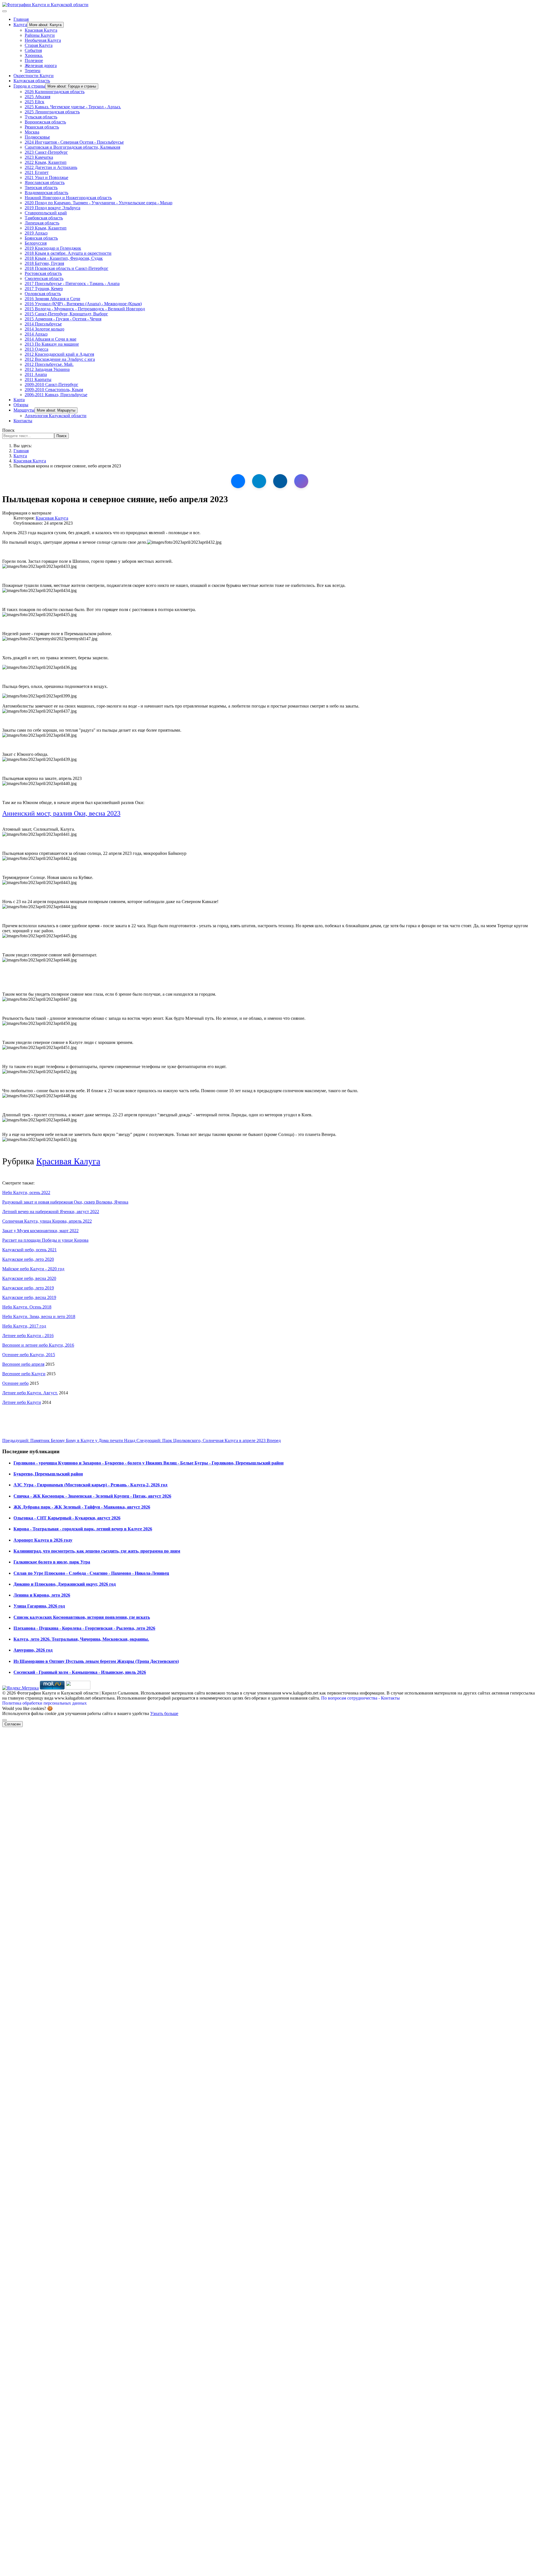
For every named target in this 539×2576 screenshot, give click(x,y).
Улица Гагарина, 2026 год (39, 1606)
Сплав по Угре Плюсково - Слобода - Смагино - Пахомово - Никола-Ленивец (91, 1573)
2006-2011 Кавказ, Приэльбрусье (56, 395)
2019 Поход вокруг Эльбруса (52, 208)
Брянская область (41, 238)
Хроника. (34, 55)
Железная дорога (41, 66)
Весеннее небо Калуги (24, 1374)
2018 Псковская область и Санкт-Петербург (67, 268)
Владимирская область (46, 193)
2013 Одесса (36, 349)
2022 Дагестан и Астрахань (51, 167)
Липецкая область (42, 223)
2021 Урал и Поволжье (46, 177)
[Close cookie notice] (4, 1720)
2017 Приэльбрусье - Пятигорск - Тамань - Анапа (72, 283)
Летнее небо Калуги (22, 1402)
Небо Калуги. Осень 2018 (27, 1307)
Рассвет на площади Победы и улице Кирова (45, 1240)
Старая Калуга (39, 45)
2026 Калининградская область (55, 92)
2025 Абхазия (37, 97)
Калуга (20, 25)
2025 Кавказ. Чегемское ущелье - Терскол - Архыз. (73, 107)
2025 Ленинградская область (52, 112)
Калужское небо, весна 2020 (29, 1278)
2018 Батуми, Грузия (44, 263)
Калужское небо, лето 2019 (28, 1288)
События (33, 50)
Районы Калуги (40, 35)
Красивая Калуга (41, 30)
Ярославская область (45, 182)
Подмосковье (37, 137)
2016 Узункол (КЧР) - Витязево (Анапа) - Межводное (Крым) (83, 304)
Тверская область (41, 188)
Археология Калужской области (56, 416)
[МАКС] (301, 481)
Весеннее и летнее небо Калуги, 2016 (38, 1345)
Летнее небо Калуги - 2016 (28, 1336)
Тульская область (41, 117)
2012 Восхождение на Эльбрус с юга (60, 359)
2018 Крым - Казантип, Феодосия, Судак (64, 258)
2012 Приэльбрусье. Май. (49, 364)
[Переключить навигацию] (4, 11)
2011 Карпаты (38, 379)
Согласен (12, 1724)
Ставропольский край (46, 213)
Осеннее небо (15, 1383)
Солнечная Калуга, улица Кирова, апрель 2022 (47, 1221)
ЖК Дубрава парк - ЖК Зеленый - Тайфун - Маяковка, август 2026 (82, 1507)
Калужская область (32, 81)
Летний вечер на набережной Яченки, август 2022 (51, 1212)
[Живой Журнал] (280, 481)
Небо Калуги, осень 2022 (26, 1192)
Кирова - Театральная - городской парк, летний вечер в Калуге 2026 (83, 1529)
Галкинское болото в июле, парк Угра (52, 1562)
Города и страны (29, 86)
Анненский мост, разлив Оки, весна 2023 (61, 813)
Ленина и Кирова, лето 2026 (42, 1595)
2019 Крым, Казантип (46, 228)
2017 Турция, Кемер (44, 289)
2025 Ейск (35, 102)
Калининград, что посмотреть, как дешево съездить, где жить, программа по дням (97, 1551)
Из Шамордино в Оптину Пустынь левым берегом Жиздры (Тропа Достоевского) (96, 1661)
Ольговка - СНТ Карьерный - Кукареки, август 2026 (67, 1518)
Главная (21, 19)
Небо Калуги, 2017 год (24, 1326)
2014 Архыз (36, 334)
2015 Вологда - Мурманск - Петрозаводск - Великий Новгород (85, 309)
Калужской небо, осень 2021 (29, 1250)
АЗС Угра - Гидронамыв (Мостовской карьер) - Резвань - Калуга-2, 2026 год (90, 1485)
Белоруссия (36, 243)
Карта (19, 400)
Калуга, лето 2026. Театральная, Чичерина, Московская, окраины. (81, 1639)
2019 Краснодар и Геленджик (53, 248)
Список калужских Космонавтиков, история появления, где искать (82, 1617)
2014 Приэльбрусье (43, 324)
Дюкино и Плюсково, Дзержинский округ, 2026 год (65, 1584)
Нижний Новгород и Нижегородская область (68, 198)
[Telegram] (259, 481)
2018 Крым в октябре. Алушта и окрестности (68, 253)
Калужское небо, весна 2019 (29, 1297)
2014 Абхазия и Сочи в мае (51, 339)
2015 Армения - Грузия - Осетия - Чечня (63, 319)
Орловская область (43, 294)
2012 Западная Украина (47, 369)
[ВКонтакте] (238, 481)
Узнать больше (164, 1713)
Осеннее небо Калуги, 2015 (29, 1355)
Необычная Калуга (43, 40)
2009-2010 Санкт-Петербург (52, 384)
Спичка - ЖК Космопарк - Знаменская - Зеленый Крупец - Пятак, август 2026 (92, 1496)
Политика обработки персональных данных (44, 1703)
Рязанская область (42, 127)
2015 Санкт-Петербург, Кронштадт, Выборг (66, 314)
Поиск (8, 430)
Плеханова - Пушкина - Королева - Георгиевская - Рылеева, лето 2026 (84, 1628)
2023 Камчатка (39, 157)
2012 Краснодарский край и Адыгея (59, 354)
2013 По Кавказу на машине (52, 344)
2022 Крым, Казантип (46, 162)
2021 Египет (37, 172)
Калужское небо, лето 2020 (28, 1259)
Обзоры (21, 405)
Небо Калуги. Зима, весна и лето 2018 (39, 1316)
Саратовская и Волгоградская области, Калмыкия (72, 147)
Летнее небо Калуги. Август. (30, 1393)
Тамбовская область (44, 218)
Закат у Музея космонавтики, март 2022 (40, 1231)
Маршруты (24, 410)
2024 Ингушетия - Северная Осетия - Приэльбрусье (74, 142)
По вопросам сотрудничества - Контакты (360, 1698)
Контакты (23, 421)
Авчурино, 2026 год (33, 1650)
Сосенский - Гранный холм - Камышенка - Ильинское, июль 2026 (80, 1672)
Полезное (34, 60)
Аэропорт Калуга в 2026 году (43, 1540)
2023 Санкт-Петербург (46, 152)
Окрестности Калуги (34, 76)
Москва (32, 132)
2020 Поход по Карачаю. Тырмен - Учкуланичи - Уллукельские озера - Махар (99, 203)
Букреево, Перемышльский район (48, 1474)
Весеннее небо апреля (23, 1364)
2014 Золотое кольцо (44, 329)
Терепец (33, 71)
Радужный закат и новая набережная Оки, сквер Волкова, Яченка (65, 1202)
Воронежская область (45, 122)
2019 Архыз (36, 233)
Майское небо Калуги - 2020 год (33, 1269)
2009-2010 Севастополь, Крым (54, 390)
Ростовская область (43, 273)
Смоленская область (44, 278)
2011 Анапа (36, 374)
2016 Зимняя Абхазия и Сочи (52, 299)
